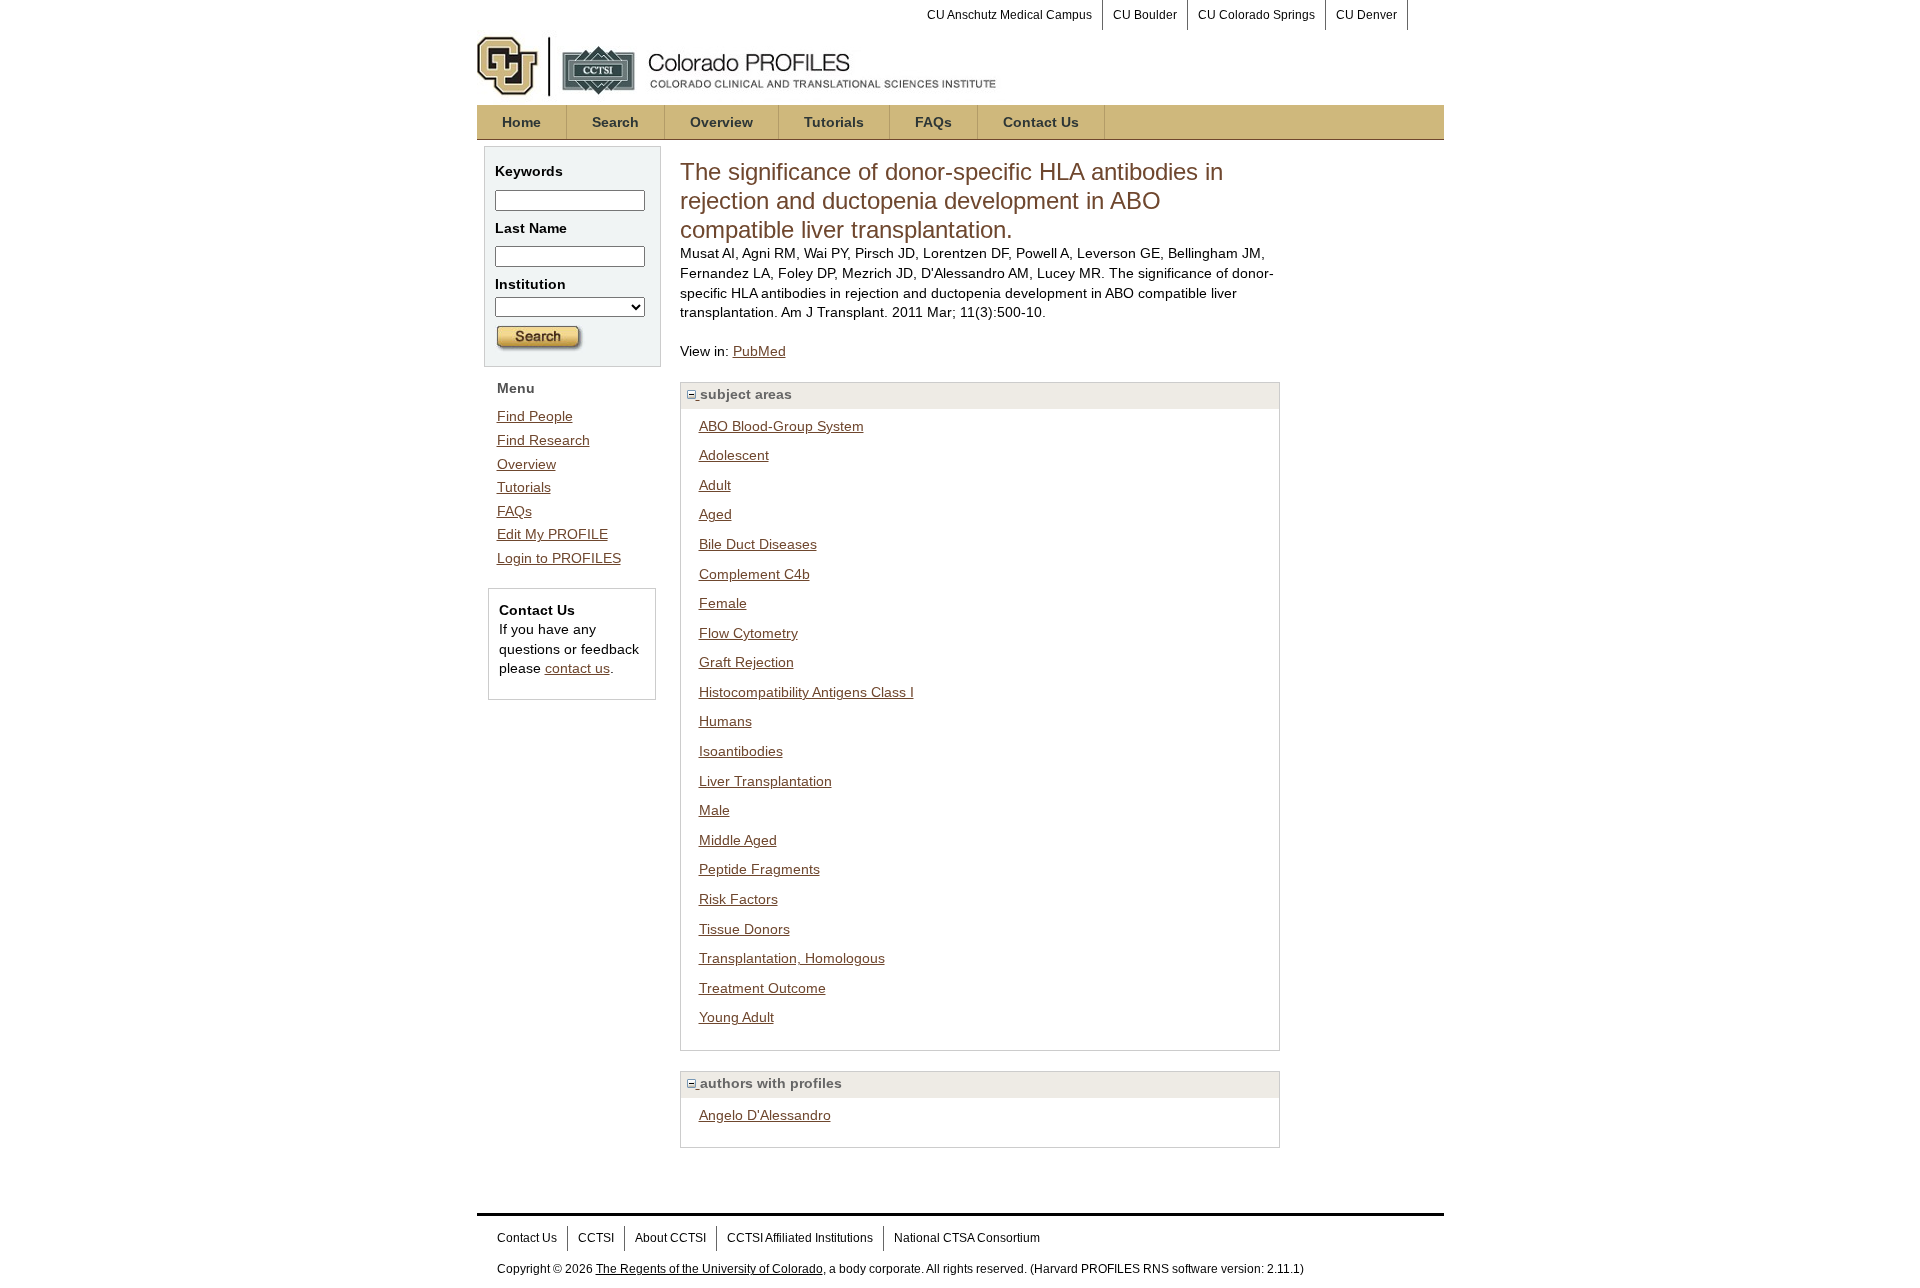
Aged (715, 514)
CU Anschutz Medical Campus (1009, 15)
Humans (725, 721)
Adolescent (734, 455)
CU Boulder (1145, 15)
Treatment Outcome (762, 988)
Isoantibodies (741, 751)
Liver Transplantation (765, 781)
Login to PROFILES (559, 558)
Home (521, 122)
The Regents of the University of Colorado (709, 1269)
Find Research (543, 440)
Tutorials (834, 122)
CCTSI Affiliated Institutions (800, 1238)
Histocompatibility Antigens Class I (806, 692)
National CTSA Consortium (967, 1238)
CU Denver (1366, 15)
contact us (577, 668)
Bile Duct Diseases (758, 544)
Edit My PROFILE (552, 534)
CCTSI (596, 1238)
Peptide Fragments (759, 869)
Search (615, 122)
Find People (535, 416)
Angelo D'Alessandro (765, 1115)
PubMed (759, 351)
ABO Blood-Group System (781, 426)
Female (723, 603)
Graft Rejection (746, 662)
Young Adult (736, 1017)
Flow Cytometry (748, 633)
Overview (721, 122)
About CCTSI (670, 1238)
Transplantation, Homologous (792, 958)
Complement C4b (754, 574)
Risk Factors (738, 899)
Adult (715, 485)
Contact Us (1041, 122)
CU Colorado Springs (1256, 15)
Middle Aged (738, 840)
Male (714, 810)
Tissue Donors (744, 929)
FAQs (933, 122)
